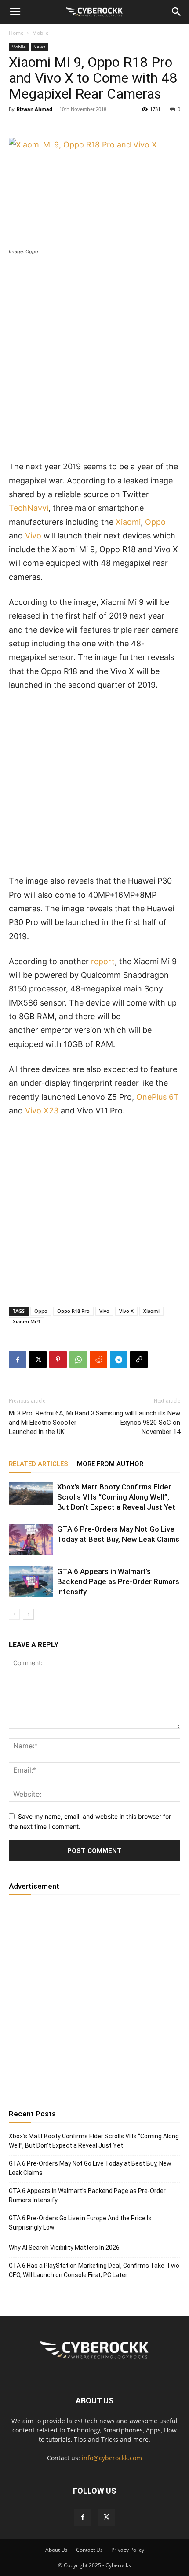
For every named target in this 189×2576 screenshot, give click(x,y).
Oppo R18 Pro (73, 1311)
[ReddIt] (98, 1360)
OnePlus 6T (158, 1097)
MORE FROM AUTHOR (110, 1464)
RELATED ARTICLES (38, 1464)
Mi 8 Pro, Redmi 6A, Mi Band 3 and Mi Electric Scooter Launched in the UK (52, 1423)
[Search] (177, 12)
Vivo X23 (42, 1111)
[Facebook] (18, 1360)
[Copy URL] (139, 1360)
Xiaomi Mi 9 (26, 1321)
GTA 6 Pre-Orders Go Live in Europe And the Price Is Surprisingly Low (80, 2223)
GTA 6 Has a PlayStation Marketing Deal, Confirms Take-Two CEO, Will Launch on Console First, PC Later (94, 2270)
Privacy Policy (128, 2550)
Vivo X (126, 1311)
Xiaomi (128, 522)
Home (16, 33)
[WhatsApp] (78, 1360)
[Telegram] (119, 1360)
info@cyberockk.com (112, 2458)
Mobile (40, 33)
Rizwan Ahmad (35, 109)
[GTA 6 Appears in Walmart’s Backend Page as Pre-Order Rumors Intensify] (31, 1582)
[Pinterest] (58, 1360)
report (103, 961)
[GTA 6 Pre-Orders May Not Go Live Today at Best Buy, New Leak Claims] (31, 1539)
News (39, 47)
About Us (56, 2550)
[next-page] (28, 1614)
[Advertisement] (94, 361)
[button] (15, 12)
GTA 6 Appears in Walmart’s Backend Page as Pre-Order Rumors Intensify (118, 1581)
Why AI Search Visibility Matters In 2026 (64, 2248)
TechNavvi (29, 508)
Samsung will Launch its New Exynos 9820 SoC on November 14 (138, 1423)
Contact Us (89, 2550)
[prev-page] (14, 1614)
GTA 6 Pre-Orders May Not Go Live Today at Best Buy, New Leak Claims (90, 2168)
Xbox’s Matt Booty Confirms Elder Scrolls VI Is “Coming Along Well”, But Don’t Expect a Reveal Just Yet (116, 1497)
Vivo (33, 536)
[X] (38, 1360)
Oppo (155, 522)
